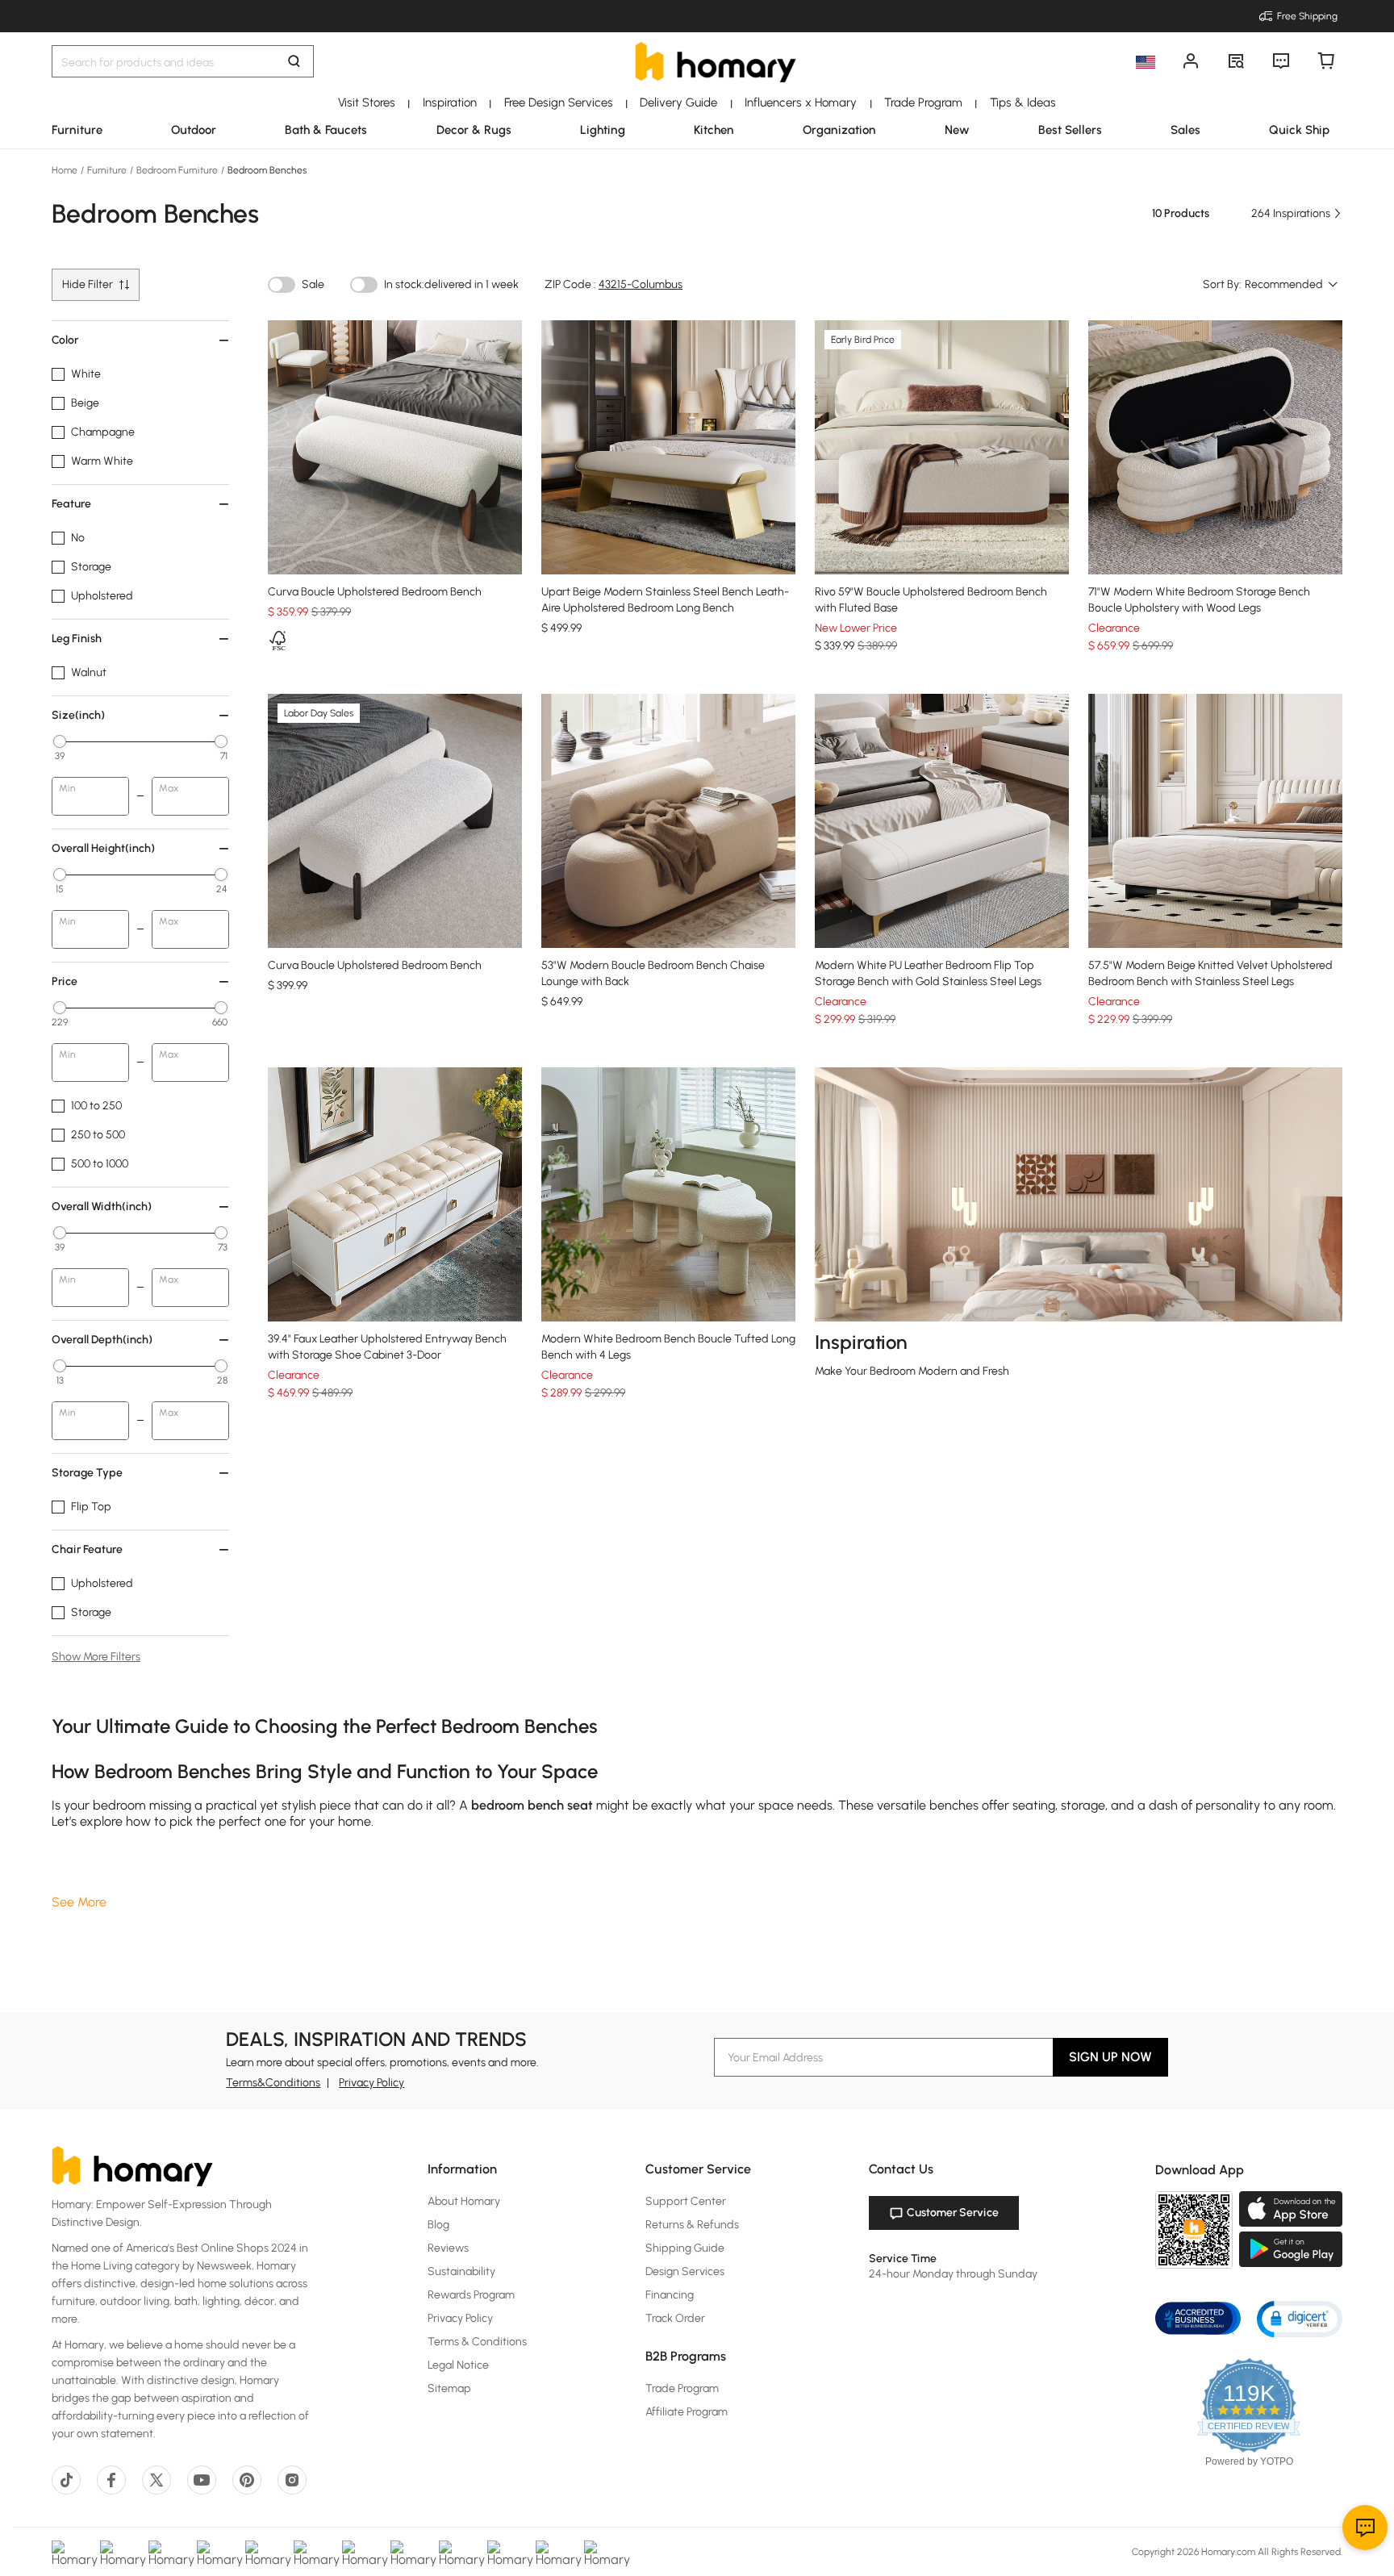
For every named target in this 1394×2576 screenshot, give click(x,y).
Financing (670, 2295)
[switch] (282, 285)
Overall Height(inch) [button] (103, 848)
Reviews (448, 2248)
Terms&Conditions (273, 2083)
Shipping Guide (685, 2248)
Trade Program (682, 2388)
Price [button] (65, 981)
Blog (438, 2225)
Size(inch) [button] (78, 715)
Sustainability (461, 2271)
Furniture (107, 170)
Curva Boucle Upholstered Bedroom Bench (375, 592)
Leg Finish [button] (77, 639)
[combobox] (1292, 285)
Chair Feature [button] (87, 1549)
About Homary (464, 2201)
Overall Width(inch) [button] (102, 1207)
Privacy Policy (371, 2083)
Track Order (675, 2318)
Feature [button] (71, 504)
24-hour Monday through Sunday (953, 2274)
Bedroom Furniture (177, 170)
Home (66, 170)
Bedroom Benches (266, 170)
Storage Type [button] (87, 1473)
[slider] (60, 741)
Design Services (685, 2271)
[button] (1300, 2318)
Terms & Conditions (477, 2342)
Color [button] (65, 340)
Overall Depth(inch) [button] (102, 1340)
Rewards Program (471, 2295)
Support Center (686, 2201)
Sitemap (449, 2388)
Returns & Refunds (692, 2225)
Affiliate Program (687, 2412)
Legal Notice (458, 2365)
